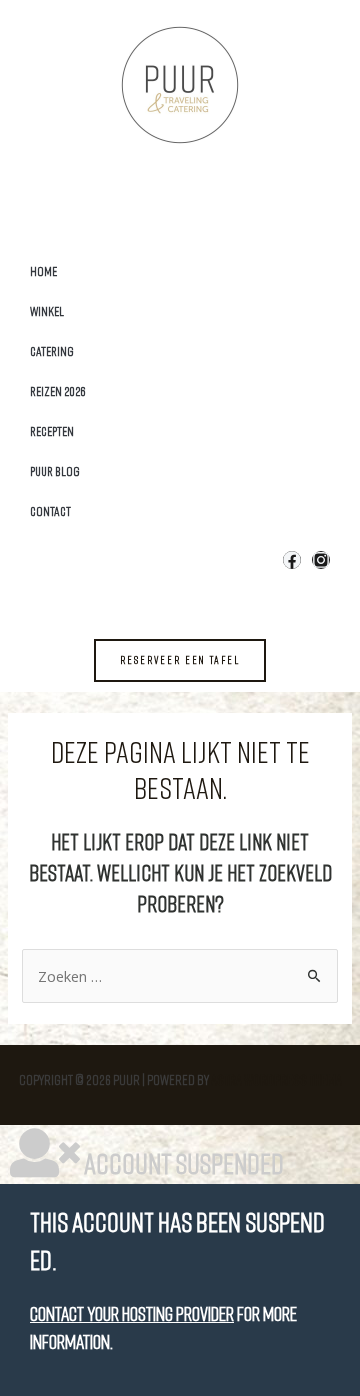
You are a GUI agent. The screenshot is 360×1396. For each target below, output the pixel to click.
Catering (52, 351)
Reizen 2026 (58, 391)
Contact (50, 511)
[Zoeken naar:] (180, 976)
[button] (180, 660)
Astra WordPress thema (276, 1079)
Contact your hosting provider (132, 1313)
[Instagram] (321, 560)
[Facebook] (292, 560)
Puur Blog (55, 471)
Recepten (52, 431)
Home (43, 271)
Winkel (47, 311)
